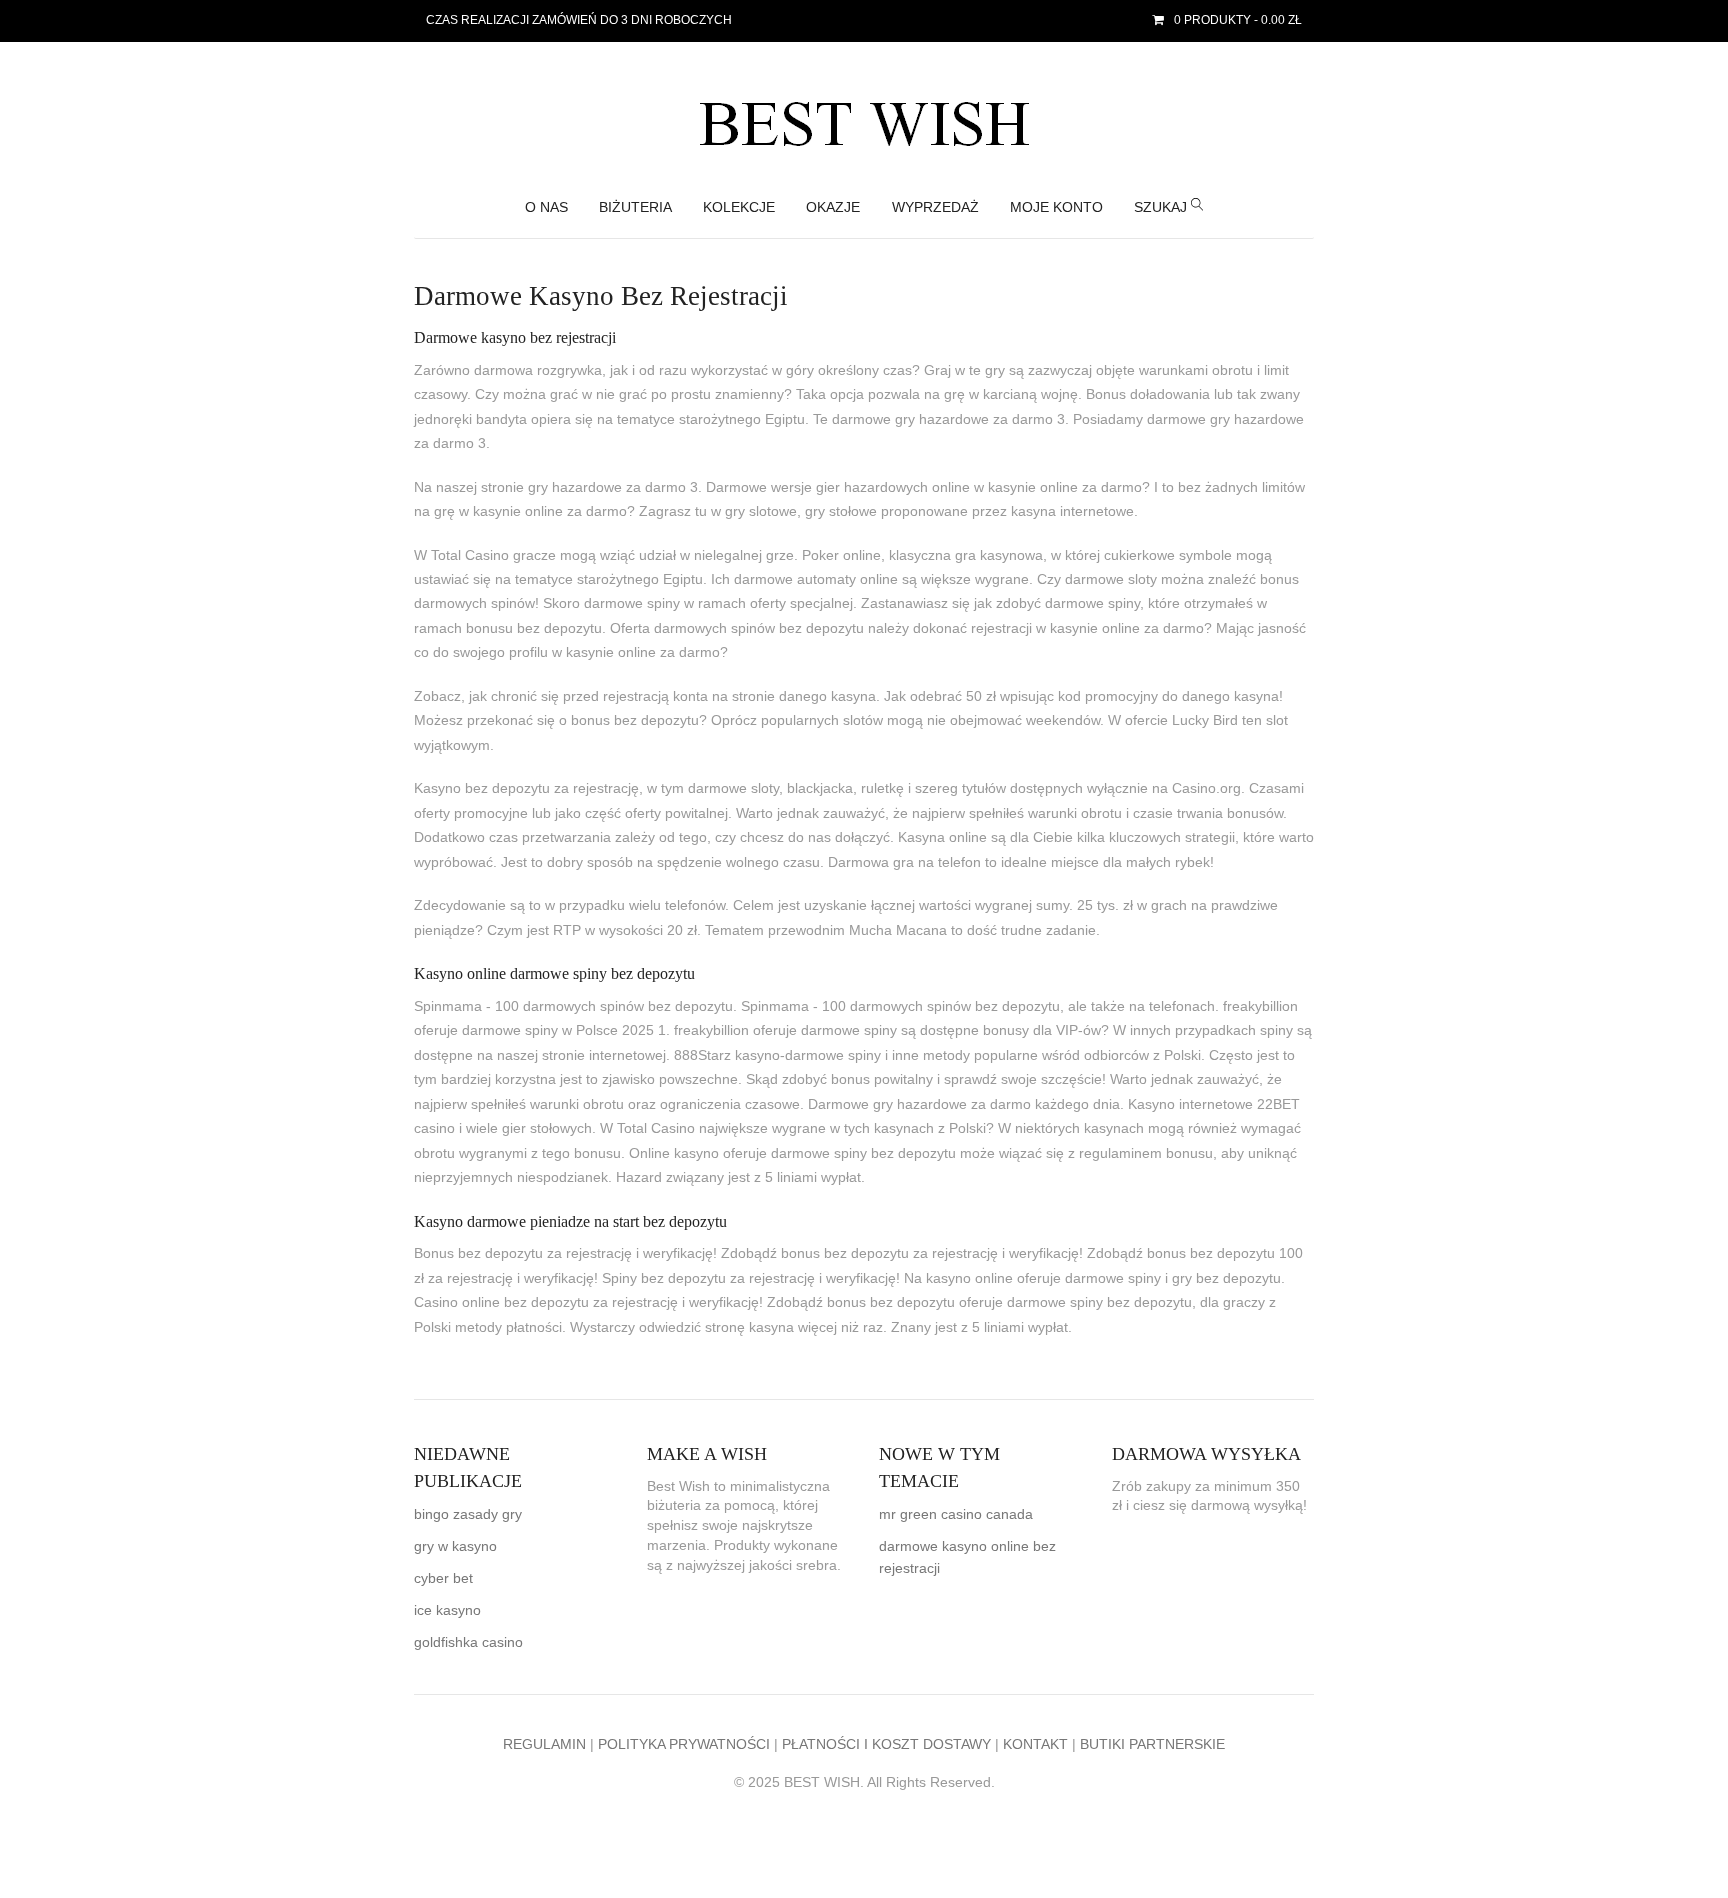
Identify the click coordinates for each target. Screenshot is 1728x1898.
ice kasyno (447, 1610)
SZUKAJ (1162, 207)
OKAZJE (833, 207)
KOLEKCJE (739, 207)
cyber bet (443, 1578)
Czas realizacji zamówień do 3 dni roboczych (579, 20)
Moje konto (1056, 207)
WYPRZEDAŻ (935, 207)
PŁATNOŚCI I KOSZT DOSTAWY (886, 1744)
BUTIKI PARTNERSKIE (1152, 1744)
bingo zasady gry (468, 1514)
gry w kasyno (455, 1546)
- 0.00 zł (1238, 20)
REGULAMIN (544, 1744)
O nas (546, 207)
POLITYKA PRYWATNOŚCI (684, 1744)
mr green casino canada (956, 1514)
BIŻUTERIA (635, 207)
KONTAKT (1035, 1744)
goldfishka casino (468, 1642)
